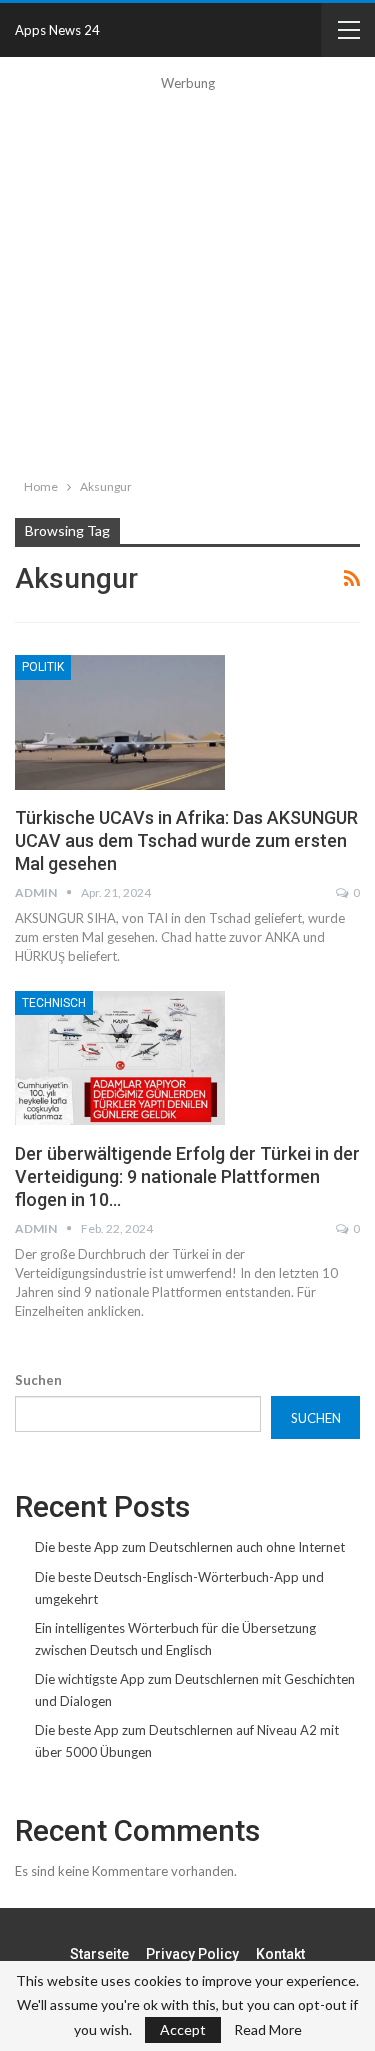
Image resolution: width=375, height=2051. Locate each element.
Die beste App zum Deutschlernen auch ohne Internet (190, 1547)
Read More (268, 2030)
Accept (183, 2029)
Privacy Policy (192, 1954)
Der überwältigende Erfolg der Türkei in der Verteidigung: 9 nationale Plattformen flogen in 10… (187, 1176)
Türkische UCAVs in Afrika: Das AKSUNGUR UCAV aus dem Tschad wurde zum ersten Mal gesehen (186, 840)
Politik (43, 667)
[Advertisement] (187, 281)
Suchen (38, 1380)
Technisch (54, 1003)
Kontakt (280, 1954)
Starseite (99, 1954)
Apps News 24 (57, 30)
